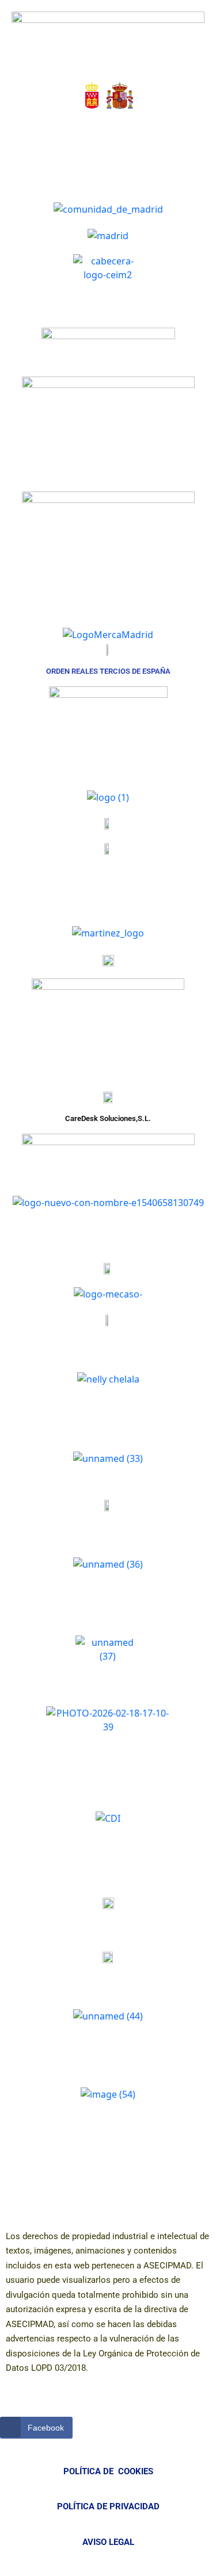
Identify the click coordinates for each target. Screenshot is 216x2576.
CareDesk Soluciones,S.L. (108, 1118)
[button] (67, 132)
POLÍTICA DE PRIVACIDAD (108, 2506)
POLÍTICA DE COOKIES (108, 2471)
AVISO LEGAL (108, 2542)
